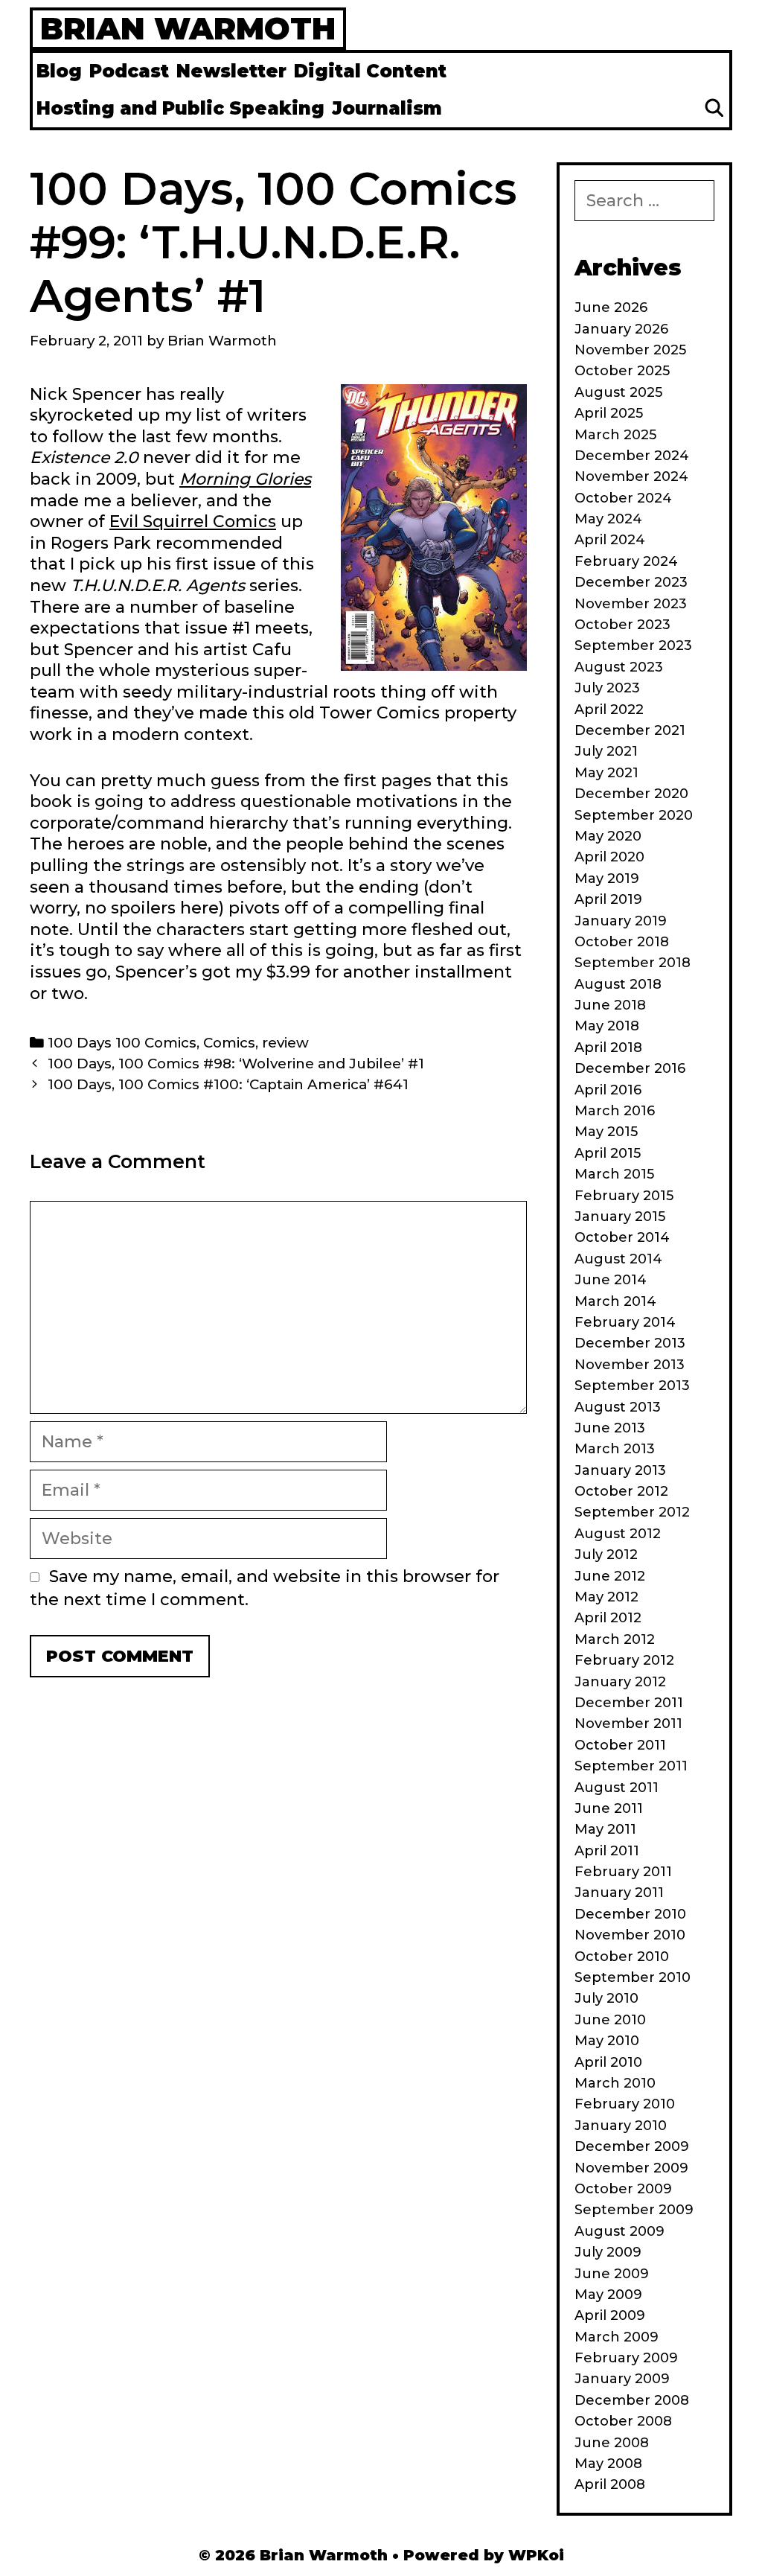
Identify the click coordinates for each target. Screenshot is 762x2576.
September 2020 (634, 815)
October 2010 (622, 1957)
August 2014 (618, 1259)
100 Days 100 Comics (122, 1043)
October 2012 (621, 1491)
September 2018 (633, 963)
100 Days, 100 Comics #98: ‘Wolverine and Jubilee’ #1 (236, 1064)
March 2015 (614, 1174)
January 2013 (620, 1470)
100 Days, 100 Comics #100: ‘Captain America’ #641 (228, 1084)
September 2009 (634, 2210)
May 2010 (607, 2041)
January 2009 (622, 2379)
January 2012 (620, 1682)
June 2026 (611, 307)
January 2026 (621, 329)
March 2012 (615, 1639)
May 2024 (608, 519)
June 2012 (610, 1576)
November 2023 (631, 604)
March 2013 (615, 1449)
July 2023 (607, 688)
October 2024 (623, 498)
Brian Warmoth (188, 28)
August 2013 (618, 1407)
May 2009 (608, 2295)
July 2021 (606, 751)
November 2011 (628, 1724)
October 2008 (623, 2421)
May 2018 (607, 1026)
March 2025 (615, 435)
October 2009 (623, 2189)
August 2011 (617, 1788)
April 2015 (608, 1153)
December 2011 (629, 1703)
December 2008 (632, 2400)
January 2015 (620, 1217)
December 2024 (632, 456)
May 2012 (606, 1597)
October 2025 (622, 371)
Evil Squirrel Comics (193, 522)
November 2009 (631, 2168)
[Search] (714, 109)
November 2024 (631, 476)
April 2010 (608, 2062)
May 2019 (607, 879)
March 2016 (615, 1111)
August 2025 (618, 392)
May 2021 (606, 773)
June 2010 (610, 2020)
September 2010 (633, 1977)
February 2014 (625, 1322)
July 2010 (606, 1998)
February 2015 (624, 1196)
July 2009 (608, 2252)
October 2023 (622, 625)
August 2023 (619, 667)
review (285, 1043)
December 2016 (630, 1068)
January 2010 (621, 2126)
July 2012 (606, 1555)
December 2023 (631, 582)
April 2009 (610, 2315)
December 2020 (631, 794)
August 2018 (618, 984)
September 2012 (632, 1512)
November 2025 (630, 350)
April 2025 (609, 413)
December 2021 (630, 730)
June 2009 (612, 2274)
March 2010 (615, 2083)
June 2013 (610, 1428)
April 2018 (608, 1048)
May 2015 (606, 1132)
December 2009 (632, 2146)
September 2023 (633, 645)
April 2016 (608, 1090)
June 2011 (609, 1808)
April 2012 (608, 1618)
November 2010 (630, 1935)
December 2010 (630, 1914)
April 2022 (609, 710)
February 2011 (623, 1872)
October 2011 (620, 1745)
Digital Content (370, 71)
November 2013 (630, 1365)
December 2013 (630, 1343)
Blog (59, 71)
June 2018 (610, 1005)
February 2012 (624, 1660)
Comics (229, 1043)
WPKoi (536, 2555)
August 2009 (619, 2231)
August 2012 (618, 1534)
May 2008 (608, 2464)
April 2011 (607, 1851)
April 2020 (609, 857)
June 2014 (611, 1280)
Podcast (129, 71)
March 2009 (617, 2337)
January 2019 (621, 921)
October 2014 (622, 1237)
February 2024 (626, 561)
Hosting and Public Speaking (180, 108)
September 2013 (632, 1386)
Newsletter (231, 71)
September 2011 (631, 1766)
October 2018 (622, 942)
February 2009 (626, 2358)
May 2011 (605, 1829)
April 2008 (610, 2484)
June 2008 (612, 2443)
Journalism (387, 108)
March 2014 (615, 1301)
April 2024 (610, 540)
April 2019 (608, 899)
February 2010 (625, 2104)
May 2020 (608, 836)
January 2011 (619, 1893)
